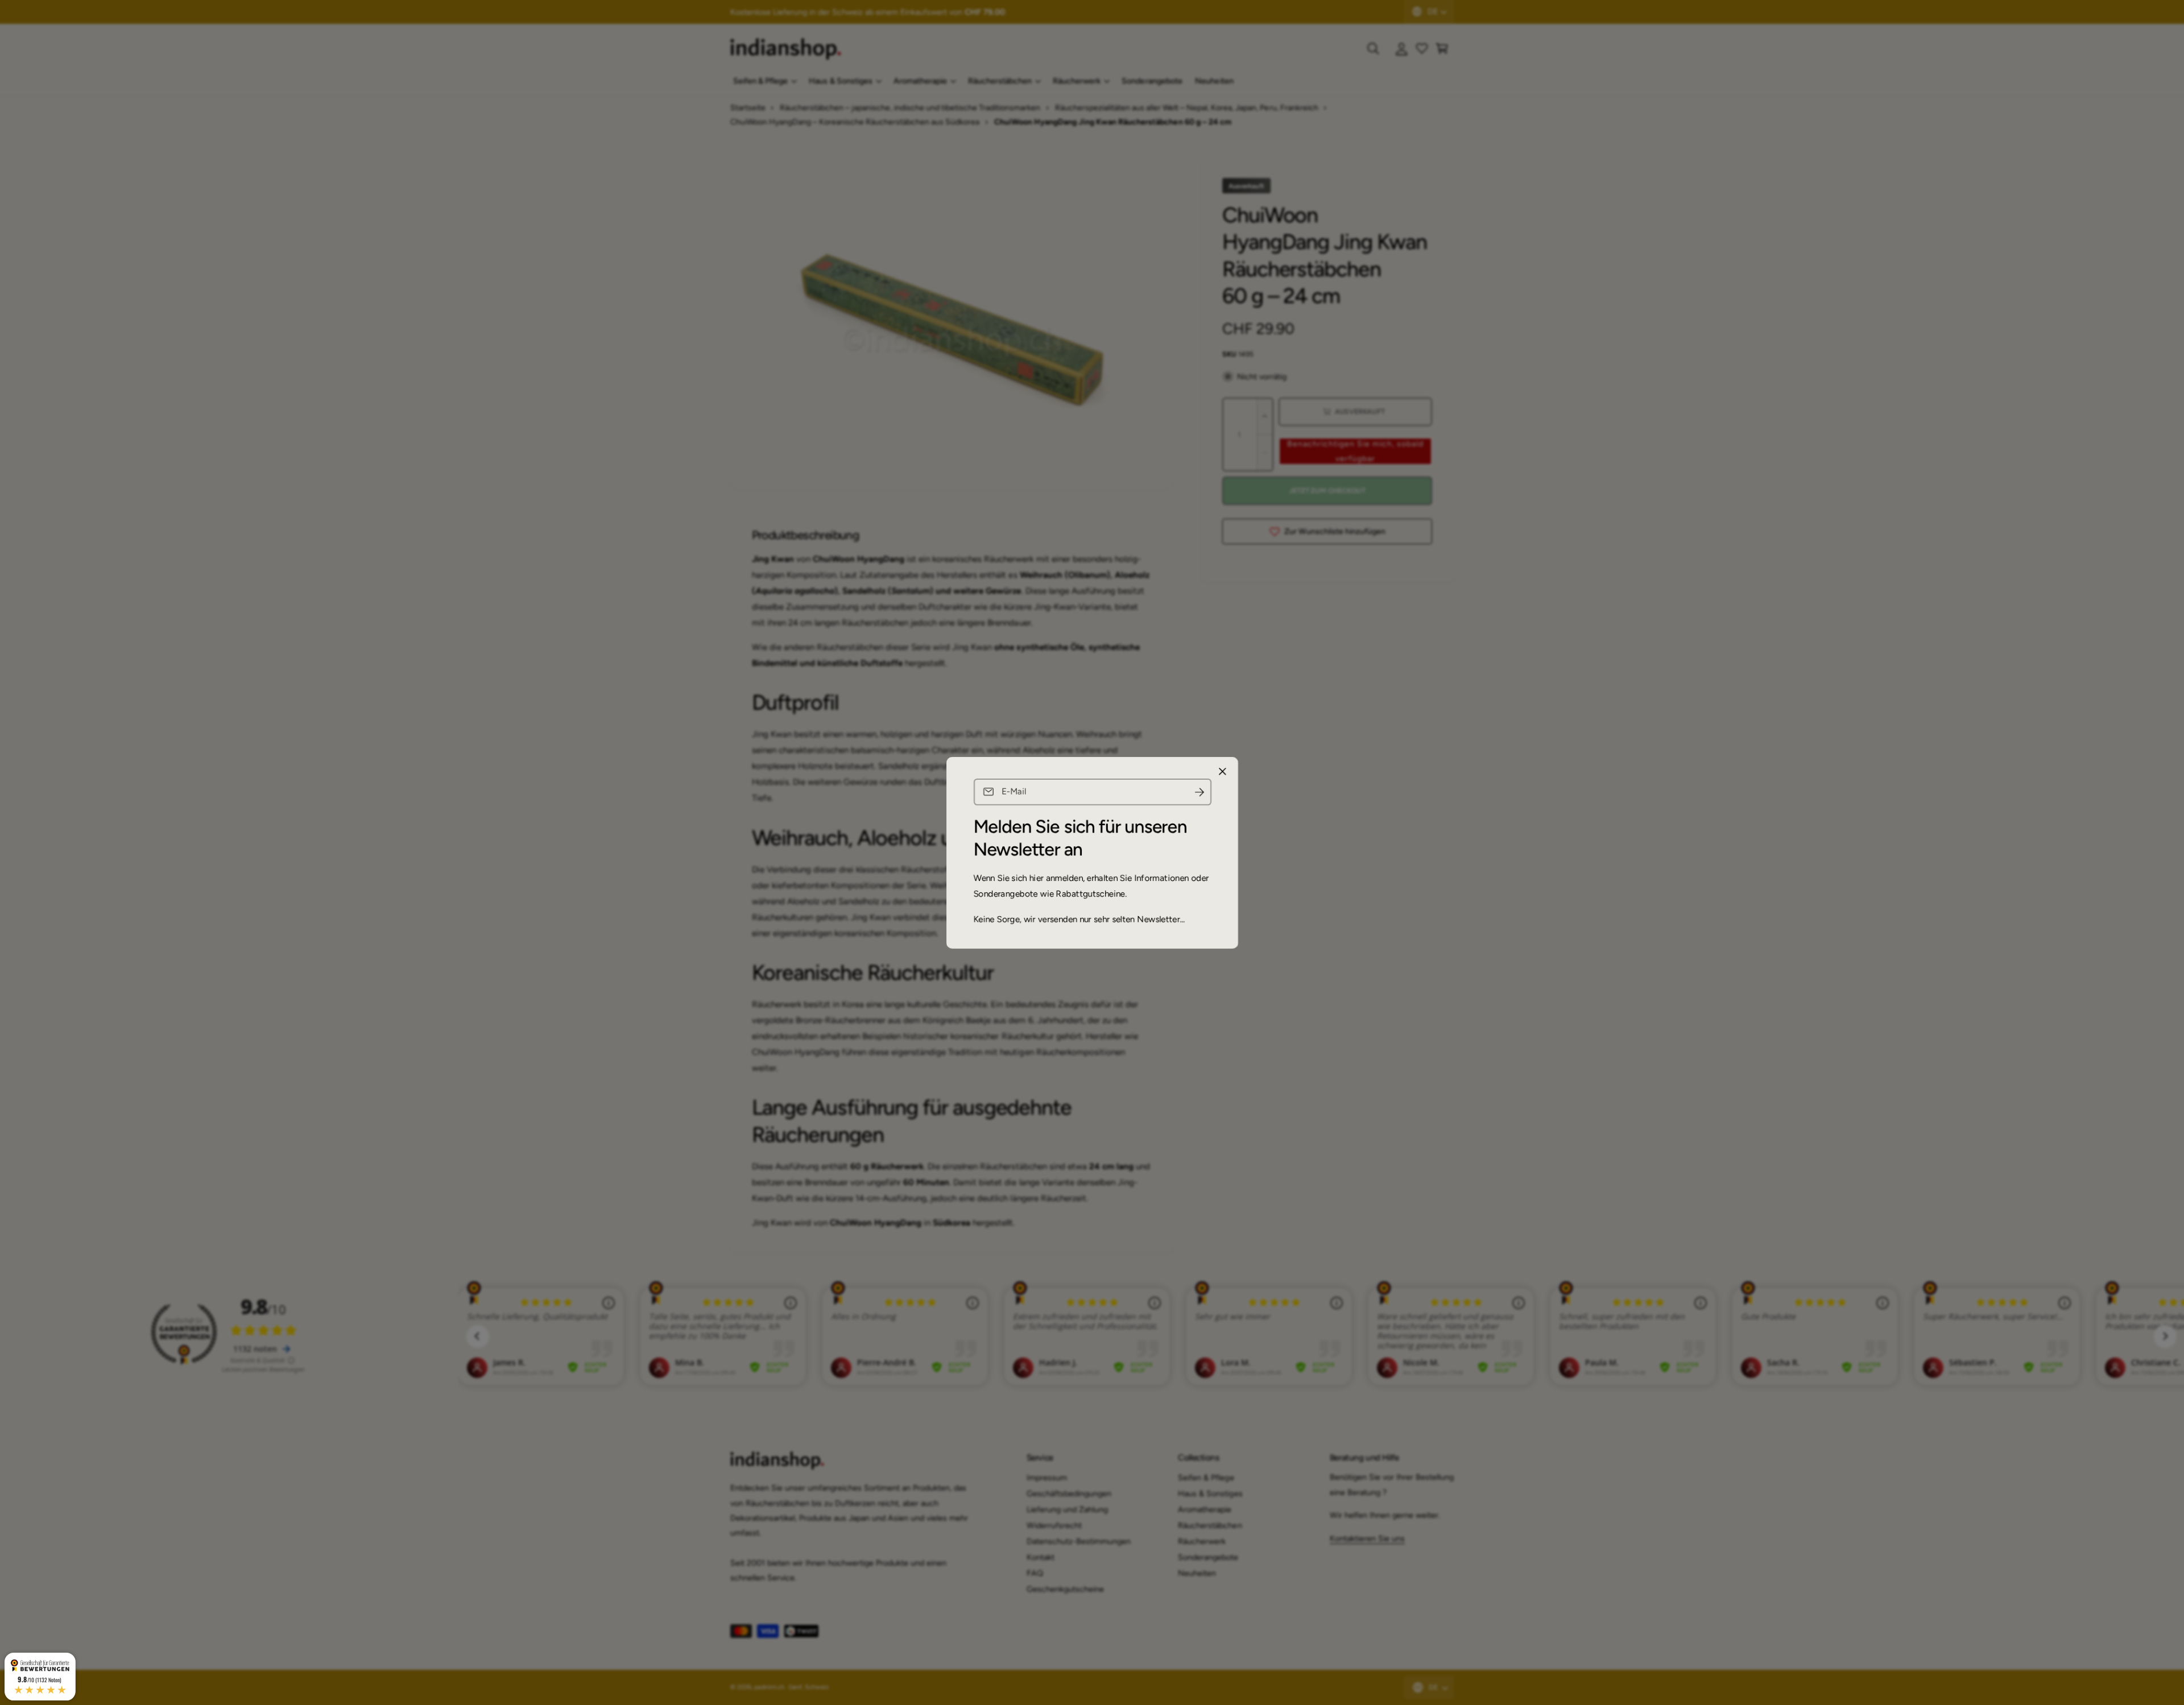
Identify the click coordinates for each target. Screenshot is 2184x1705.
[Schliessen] (1222, 771)
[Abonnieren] (1199, 792)
